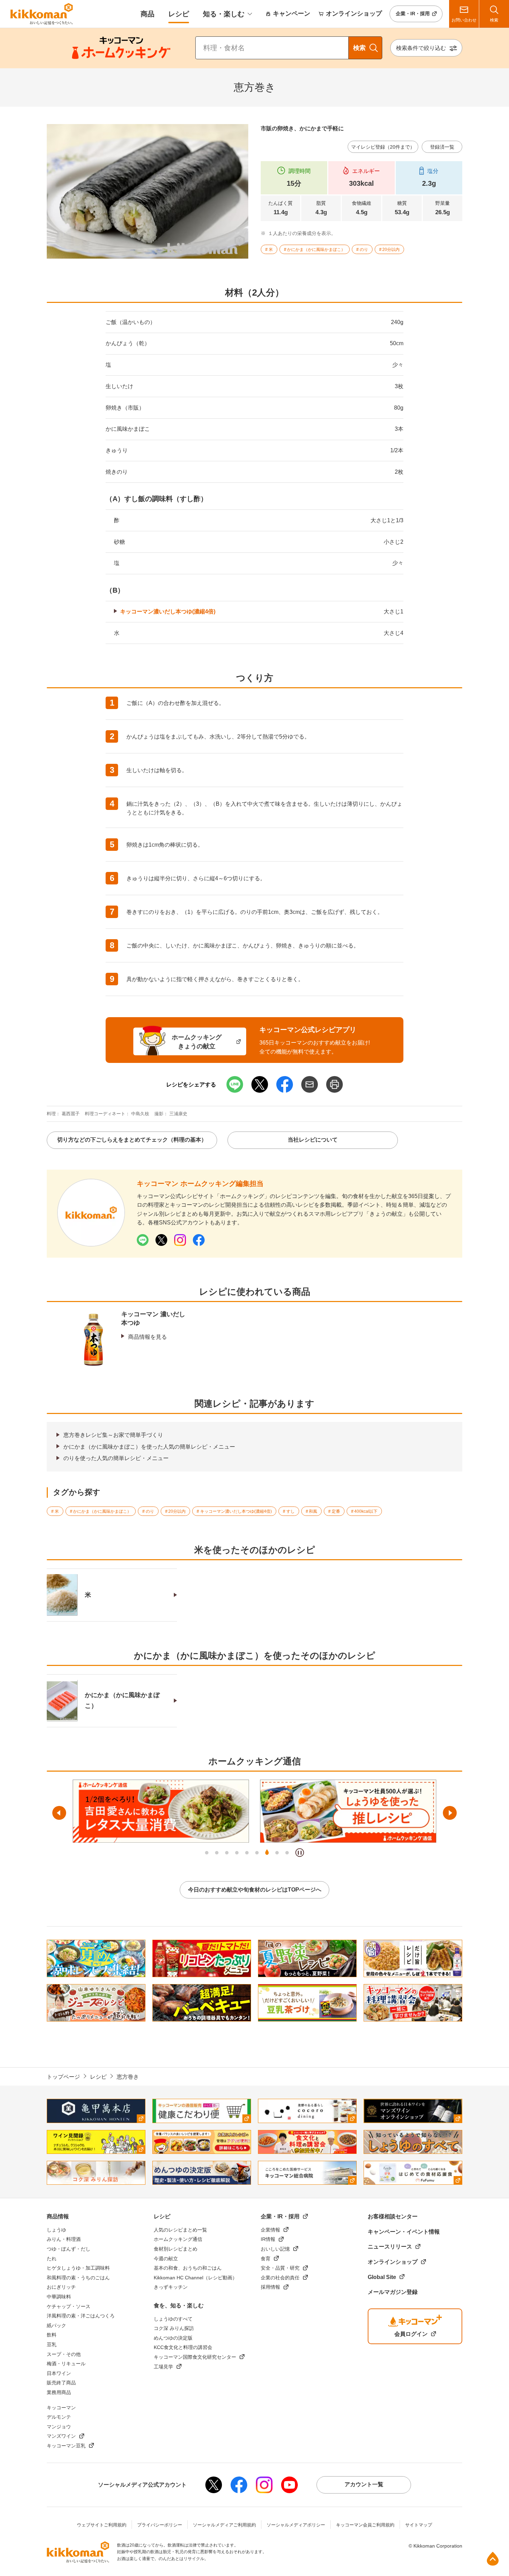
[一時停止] (300, 1853)
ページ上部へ (493, 2559)
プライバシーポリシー (160, 2525)
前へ (59, 1813)
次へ (450, 1813)
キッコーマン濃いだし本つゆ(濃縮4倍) (168, 612)
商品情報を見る (148, 1337)
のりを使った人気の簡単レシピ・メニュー (116, 1458)
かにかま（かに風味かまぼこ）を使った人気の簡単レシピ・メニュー (149, 1447)
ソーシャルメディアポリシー (296, 2525)
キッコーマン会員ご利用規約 (365, 2525)
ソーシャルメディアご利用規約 (224, 2525)
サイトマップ (419, 2525)
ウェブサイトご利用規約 (102, 2525)
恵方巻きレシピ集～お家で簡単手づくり (113, 1435)
